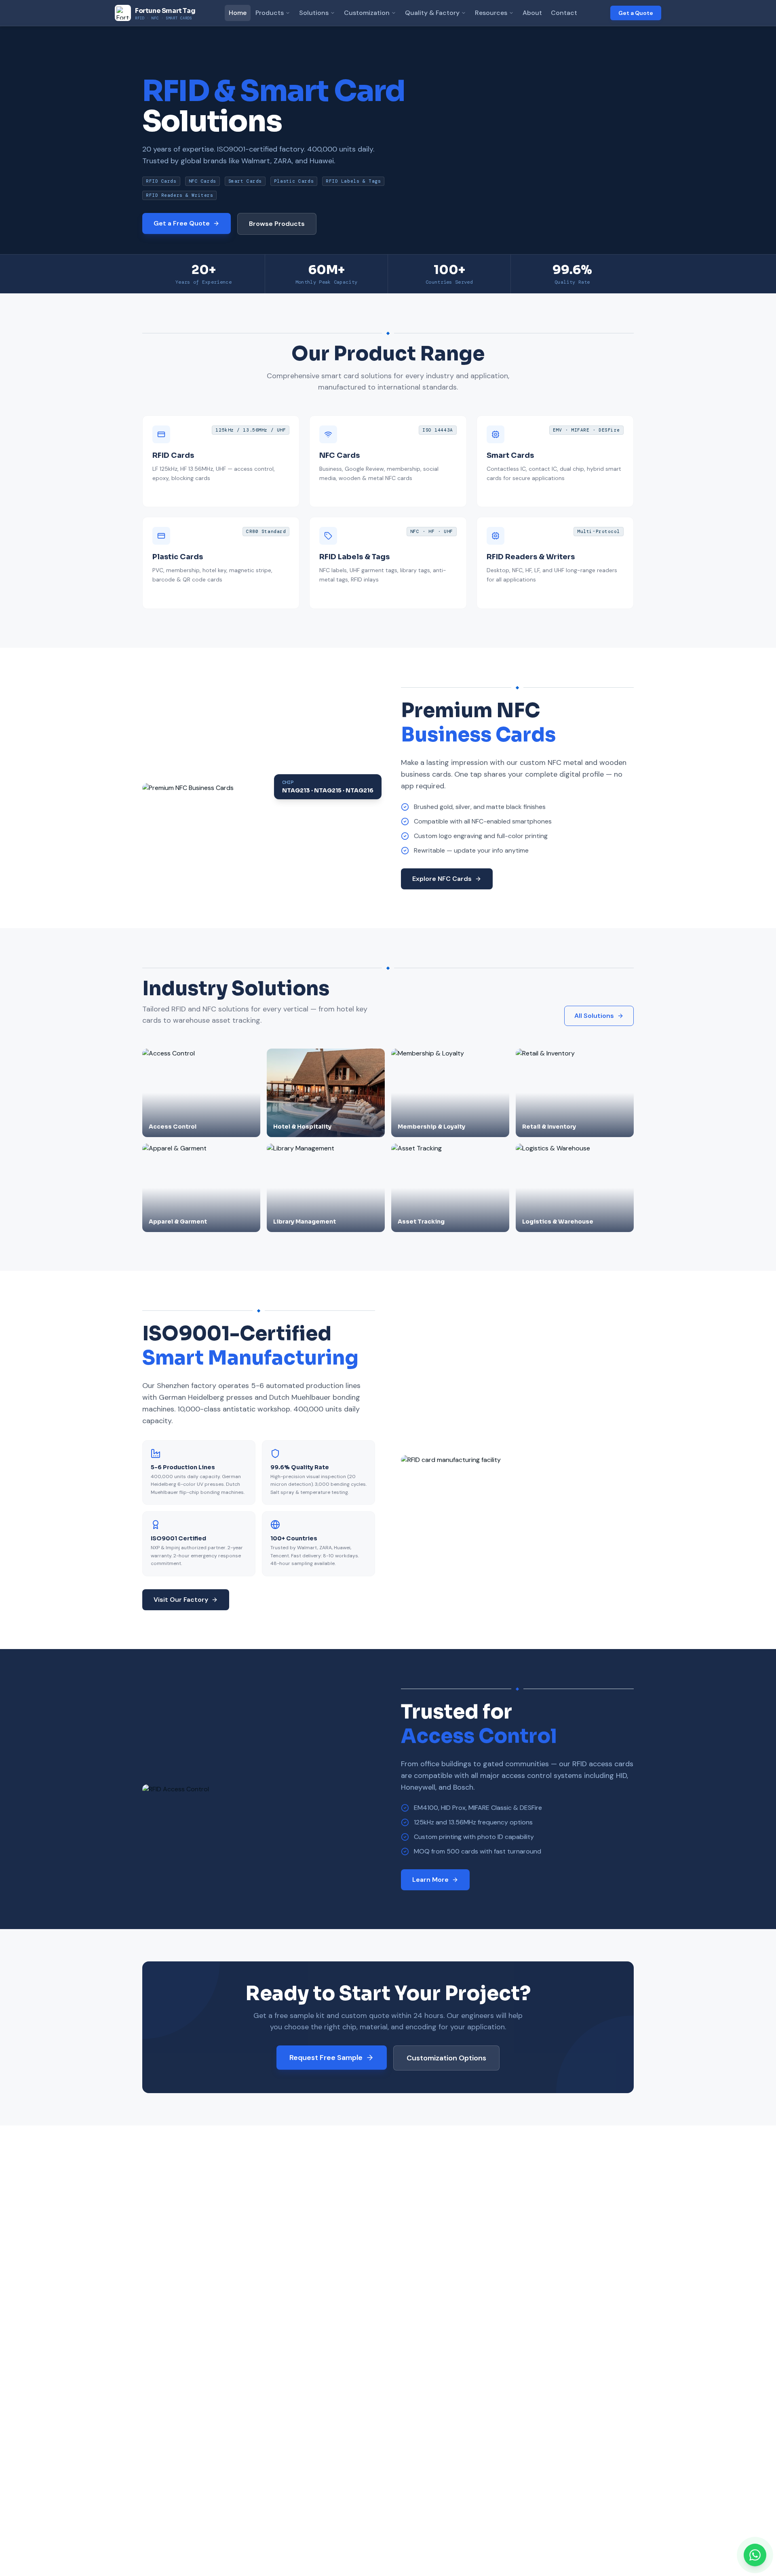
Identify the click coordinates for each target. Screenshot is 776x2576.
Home (238, 13)
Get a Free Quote (182, 223)
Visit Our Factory (181, 1600)
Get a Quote (636, 13)
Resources (491, 13)
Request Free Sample (326, 2058)
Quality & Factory (432, 13)
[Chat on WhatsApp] (755, 2555)
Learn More (430, 1880)
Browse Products (277, 224)
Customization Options (446, 2058)
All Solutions (594, 1016)
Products (270, 13)
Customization (367, 13)
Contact (564, 13)
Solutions (314, 13)
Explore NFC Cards (442, 879)
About (532, 13)
